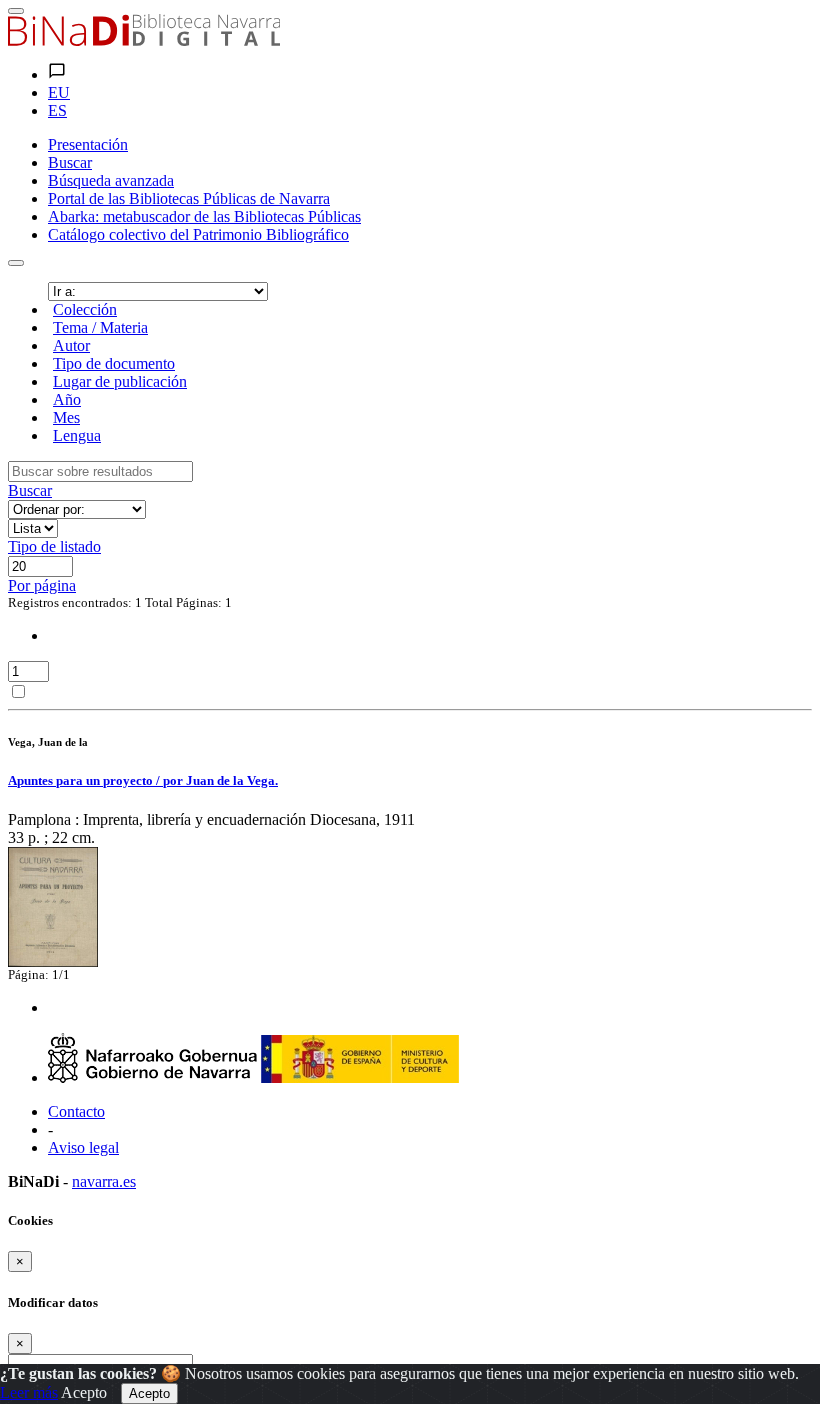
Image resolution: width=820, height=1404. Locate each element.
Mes (66, 417)
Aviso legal (83, 1147)
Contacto (76, 1111)
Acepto (84, 1392)
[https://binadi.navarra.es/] (144, 40)
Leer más (29, 1392)
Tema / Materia (100, 327)
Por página (42, 585)
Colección (85, 309)
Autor (71, 345)
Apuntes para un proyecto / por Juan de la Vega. (143, 780)
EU (59, 92)
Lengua (77, 435)
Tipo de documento (114, 363)
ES (57, 110)
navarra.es (104, 1181)
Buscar (30, 490)
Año (67, 399)
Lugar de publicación (120, 381)
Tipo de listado (54, 546)
